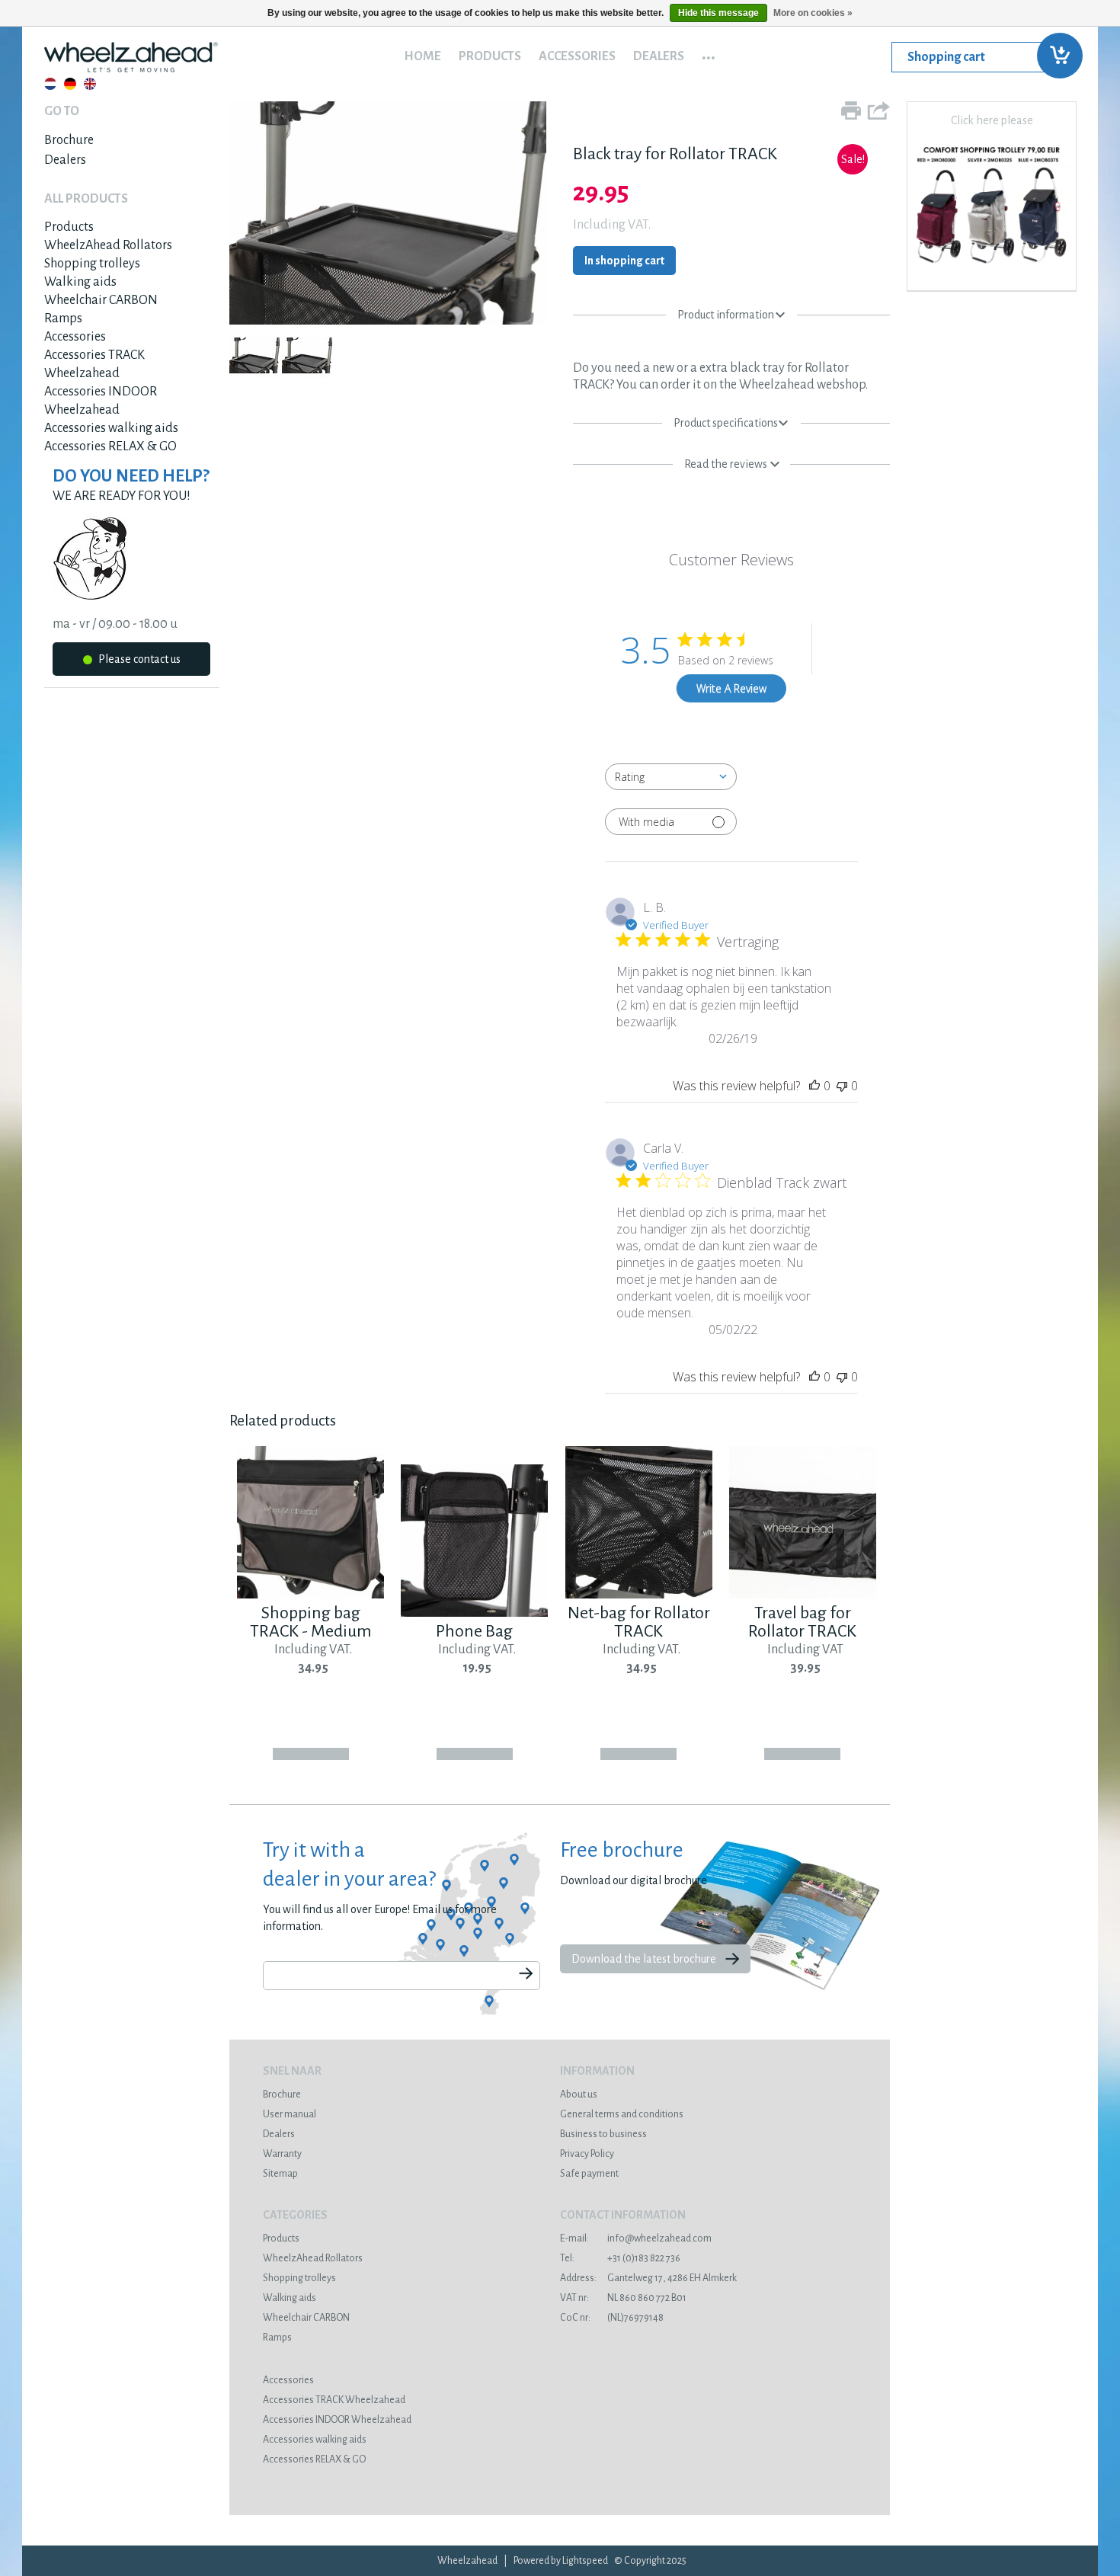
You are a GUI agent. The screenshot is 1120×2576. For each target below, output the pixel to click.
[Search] (526, 1974)
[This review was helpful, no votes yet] (814, 1086)
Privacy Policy (587, 2154)
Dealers (659, 56)
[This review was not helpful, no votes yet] (842, 1086)
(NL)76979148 (612, 2318)
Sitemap (280, 2174)
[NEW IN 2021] (992, 270)
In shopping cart (624, 261)
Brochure (69, 140)
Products (490, 56)
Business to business (603, 2134)
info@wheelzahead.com (636, 2238)
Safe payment (589, 2174)
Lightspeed (585, 2561)
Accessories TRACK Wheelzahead (334, 2400)
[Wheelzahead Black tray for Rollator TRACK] (388, 321)
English (90, 84)
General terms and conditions (622, 2114)
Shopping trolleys (92, 264)
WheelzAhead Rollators (108, 245)
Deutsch (70, 84)
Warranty (282, 2154)
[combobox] (671, 777)
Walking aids (80, 282)
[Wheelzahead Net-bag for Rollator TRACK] (639, 1595)
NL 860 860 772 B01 (623, 2298)
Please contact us (138, 659)
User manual (290, 2114)
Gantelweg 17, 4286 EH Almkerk (648, 2278)
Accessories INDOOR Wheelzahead (337, 2420)
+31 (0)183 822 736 (620, 2258)
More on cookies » (813, 13)
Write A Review (731, 688)
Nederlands (50, 84)
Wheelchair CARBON (101, 300)
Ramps (63, 318)
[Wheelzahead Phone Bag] (474, 1613)
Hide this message (718, 13)
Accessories (577, 56)
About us (579, 2094)
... (709, 53)
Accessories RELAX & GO (110, 446)
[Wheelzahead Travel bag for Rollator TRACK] (803, 1595)
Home (422, 56)
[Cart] (984, 57)
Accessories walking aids (111, 428)
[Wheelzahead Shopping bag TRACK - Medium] (310, 1595)
